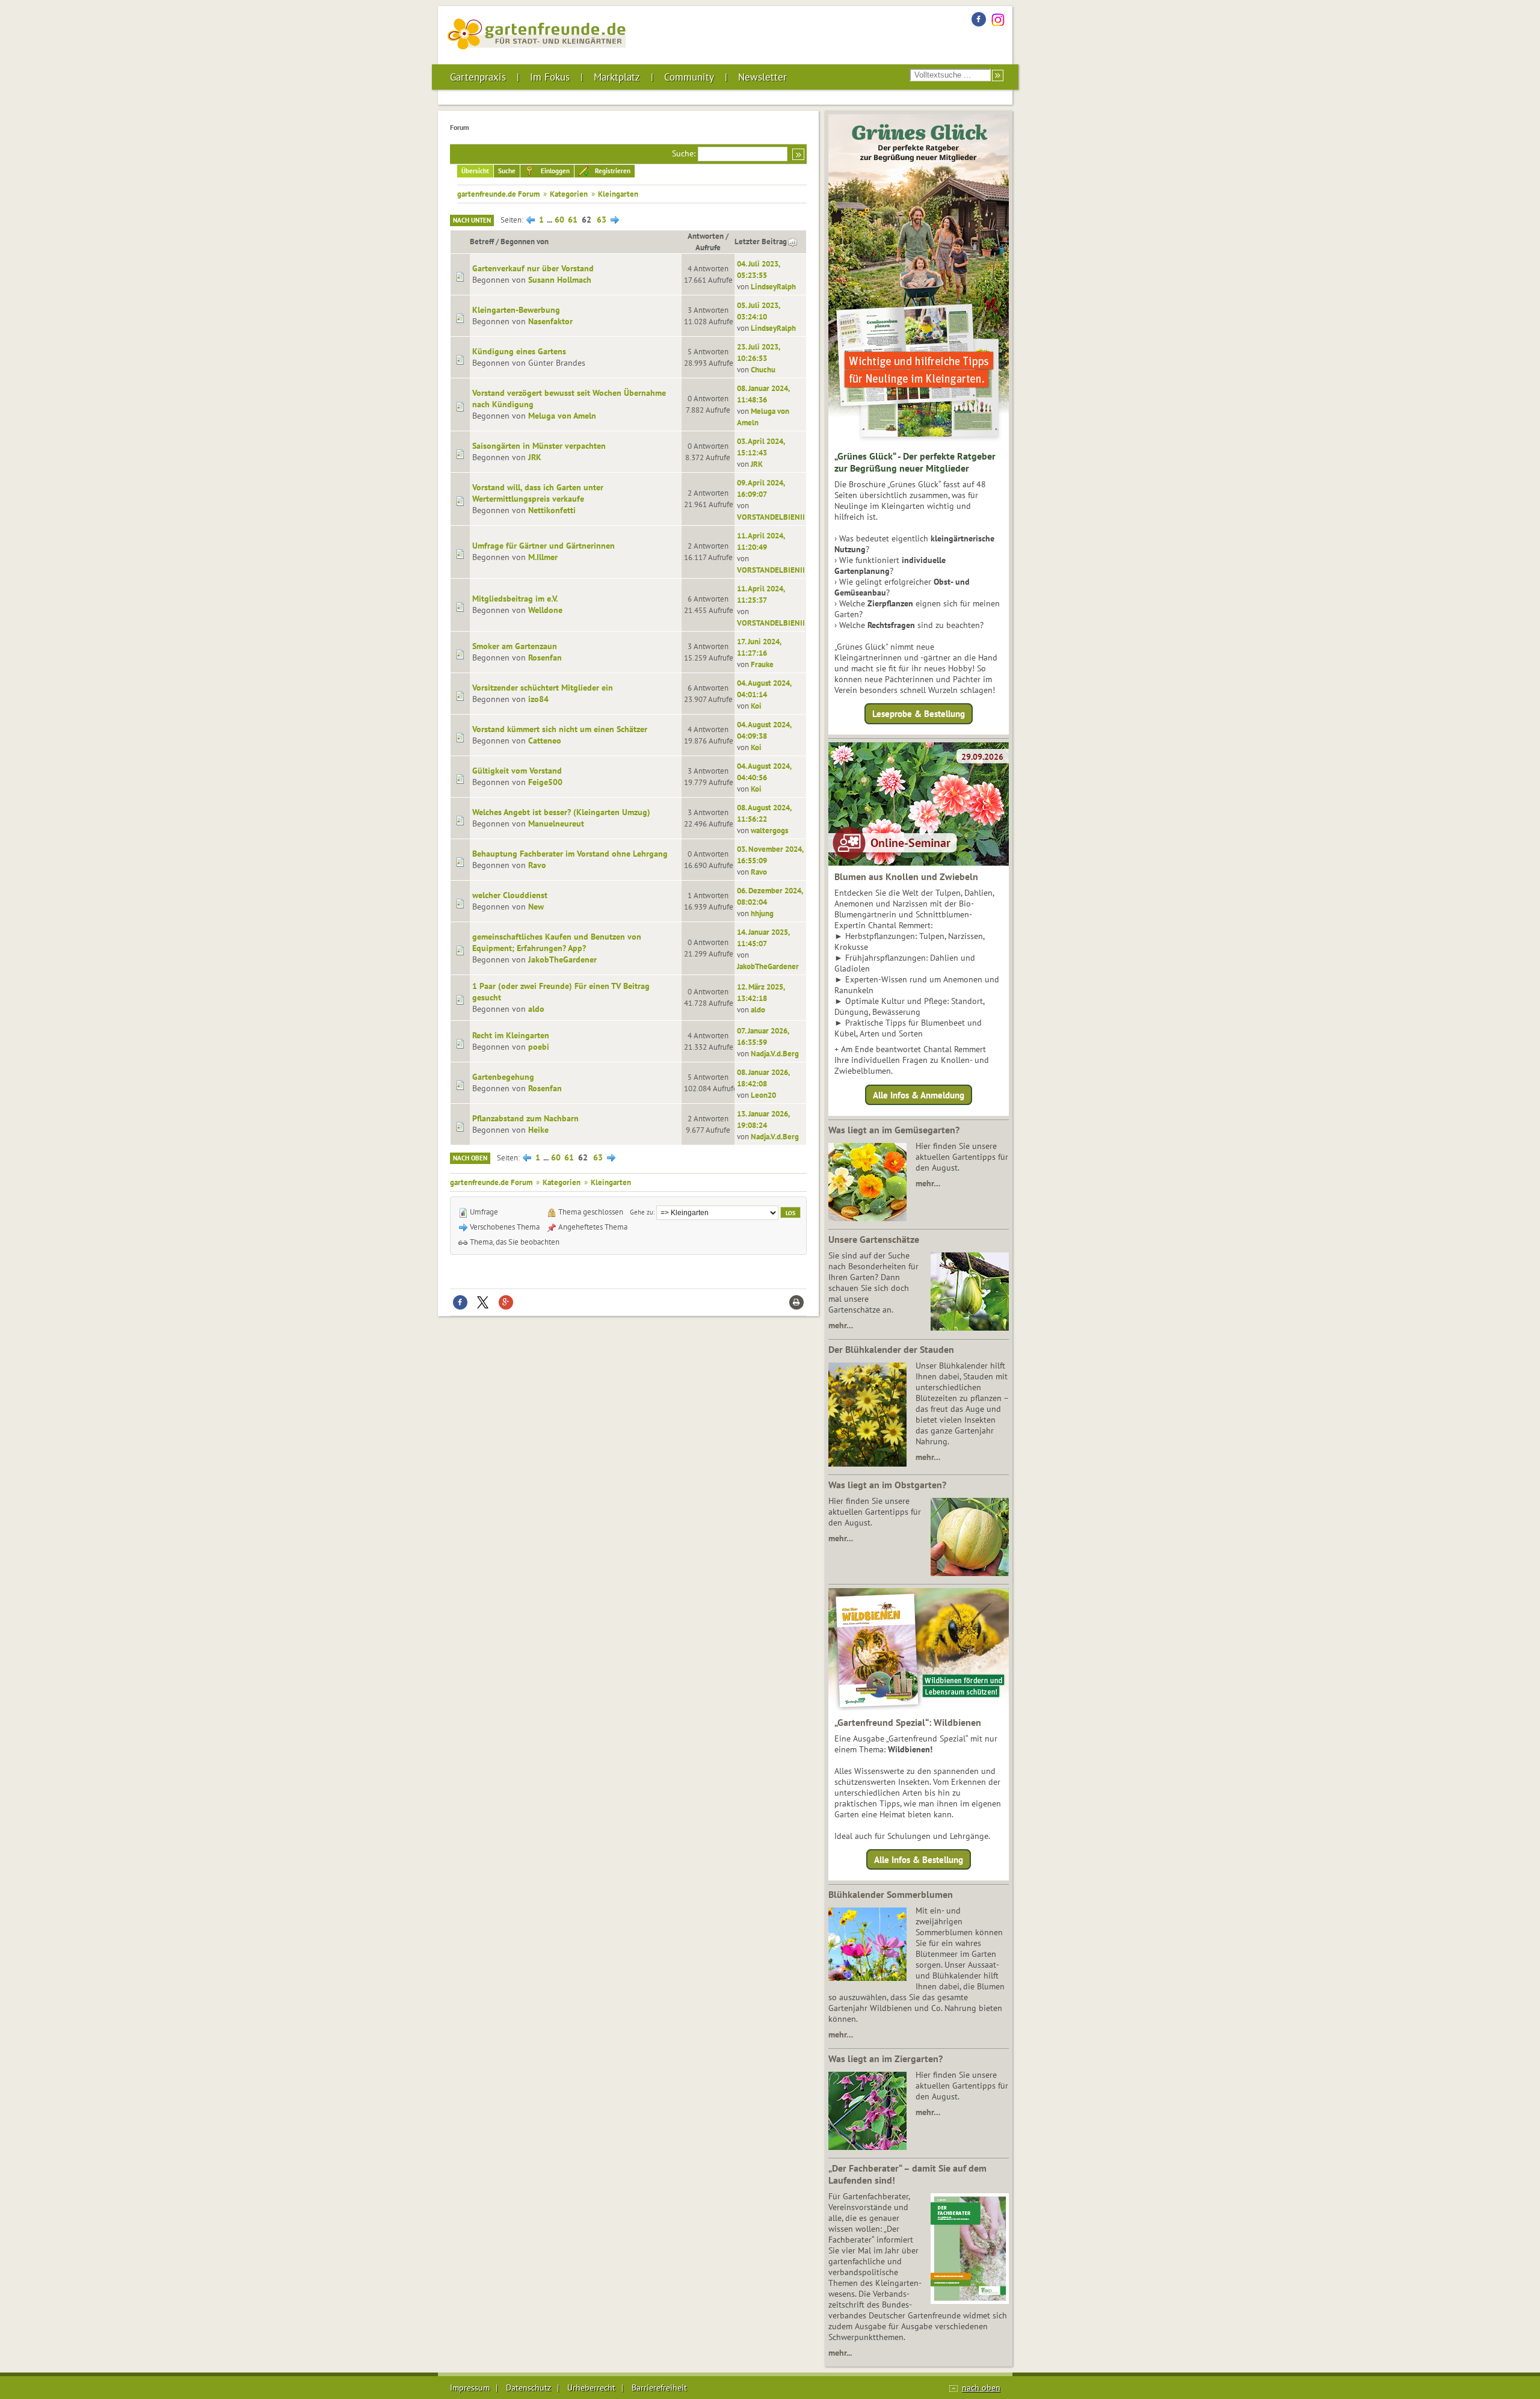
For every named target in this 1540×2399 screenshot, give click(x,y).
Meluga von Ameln (562, 416)
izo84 (538, 699)
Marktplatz (617, 77)
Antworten (706, 236)
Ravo (537, 865)
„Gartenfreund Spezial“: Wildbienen (908, 1722)
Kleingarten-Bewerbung (516, 310)
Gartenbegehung (503, 1077)
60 (559, 220)
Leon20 (763, 1095)
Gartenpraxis (478, 77)
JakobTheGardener (562, 959)
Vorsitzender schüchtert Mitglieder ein (543, 688)
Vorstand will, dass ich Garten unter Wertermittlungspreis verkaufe (538, 493)
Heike (538, 1130)
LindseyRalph (773, 286)
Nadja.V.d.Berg (775, 1053)
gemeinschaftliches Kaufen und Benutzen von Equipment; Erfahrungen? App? (557, 942)
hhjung (762, 913)
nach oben (981, 2388)
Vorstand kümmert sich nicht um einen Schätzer (560, 729)
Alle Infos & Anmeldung (919, 1095)
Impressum (470, 2388)
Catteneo (545, 741)
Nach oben (470, 1158)
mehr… (928, 1183)
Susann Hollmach (560, 280)
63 (602, 220)
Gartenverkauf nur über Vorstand (533, 268)
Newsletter (762, 77)
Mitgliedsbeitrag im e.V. (515, 599)
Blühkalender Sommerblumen (891, 1894)
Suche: (684, 153)
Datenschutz (528, 2388)
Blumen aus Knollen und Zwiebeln (906, 876)
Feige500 (545, 782)
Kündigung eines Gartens (519, 351)
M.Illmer (543, 557)
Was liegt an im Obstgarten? (887, 1485)
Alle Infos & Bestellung (919, 1860)
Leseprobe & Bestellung (919, 714)
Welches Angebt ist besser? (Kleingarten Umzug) (561, 812)
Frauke (762, 664)
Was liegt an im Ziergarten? (885, 2059)
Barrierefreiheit (659, 2388)
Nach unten (472, 220)
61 (573, 220)
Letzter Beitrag (761, 241)
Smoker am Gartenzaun (515, 646)
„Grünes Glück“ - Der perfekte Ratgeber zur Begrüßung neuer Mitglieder (915, 462)
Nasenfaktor (550, 321)
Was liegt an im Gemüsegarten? (894, 1130)
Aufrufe (708, 247)
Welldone (545, 610)
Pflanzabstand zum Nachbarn (525, 1118)
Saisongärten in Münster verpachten (539, 446)
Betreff (482, 241)
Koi (756, 706)
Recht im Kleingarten (511, 1035)
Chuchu (763, 369)
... (550, 220)
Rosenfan (545, 657)
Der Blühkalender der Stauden (891, 1349)
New (536, 907)
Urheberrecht (591, 2388)
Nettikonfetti (552, 510)
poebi (539, 1047)
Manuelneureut (556, 824)
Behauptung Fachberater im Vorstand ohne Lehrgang (570, 854)
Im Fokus (550, 77)
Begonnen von (525, 241)
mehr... (840, 2353)
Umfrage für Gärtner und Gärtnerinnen (544, 546)
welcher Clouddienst (510, 895)
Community (689, 77)
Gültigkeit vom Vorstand (517, 771)
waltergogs (769, 830)
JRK (535, 457)
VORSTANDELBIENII (771, 517)
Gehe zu (642, 1212)
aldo (536, 1009)
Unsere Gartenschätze (874, 1239)
